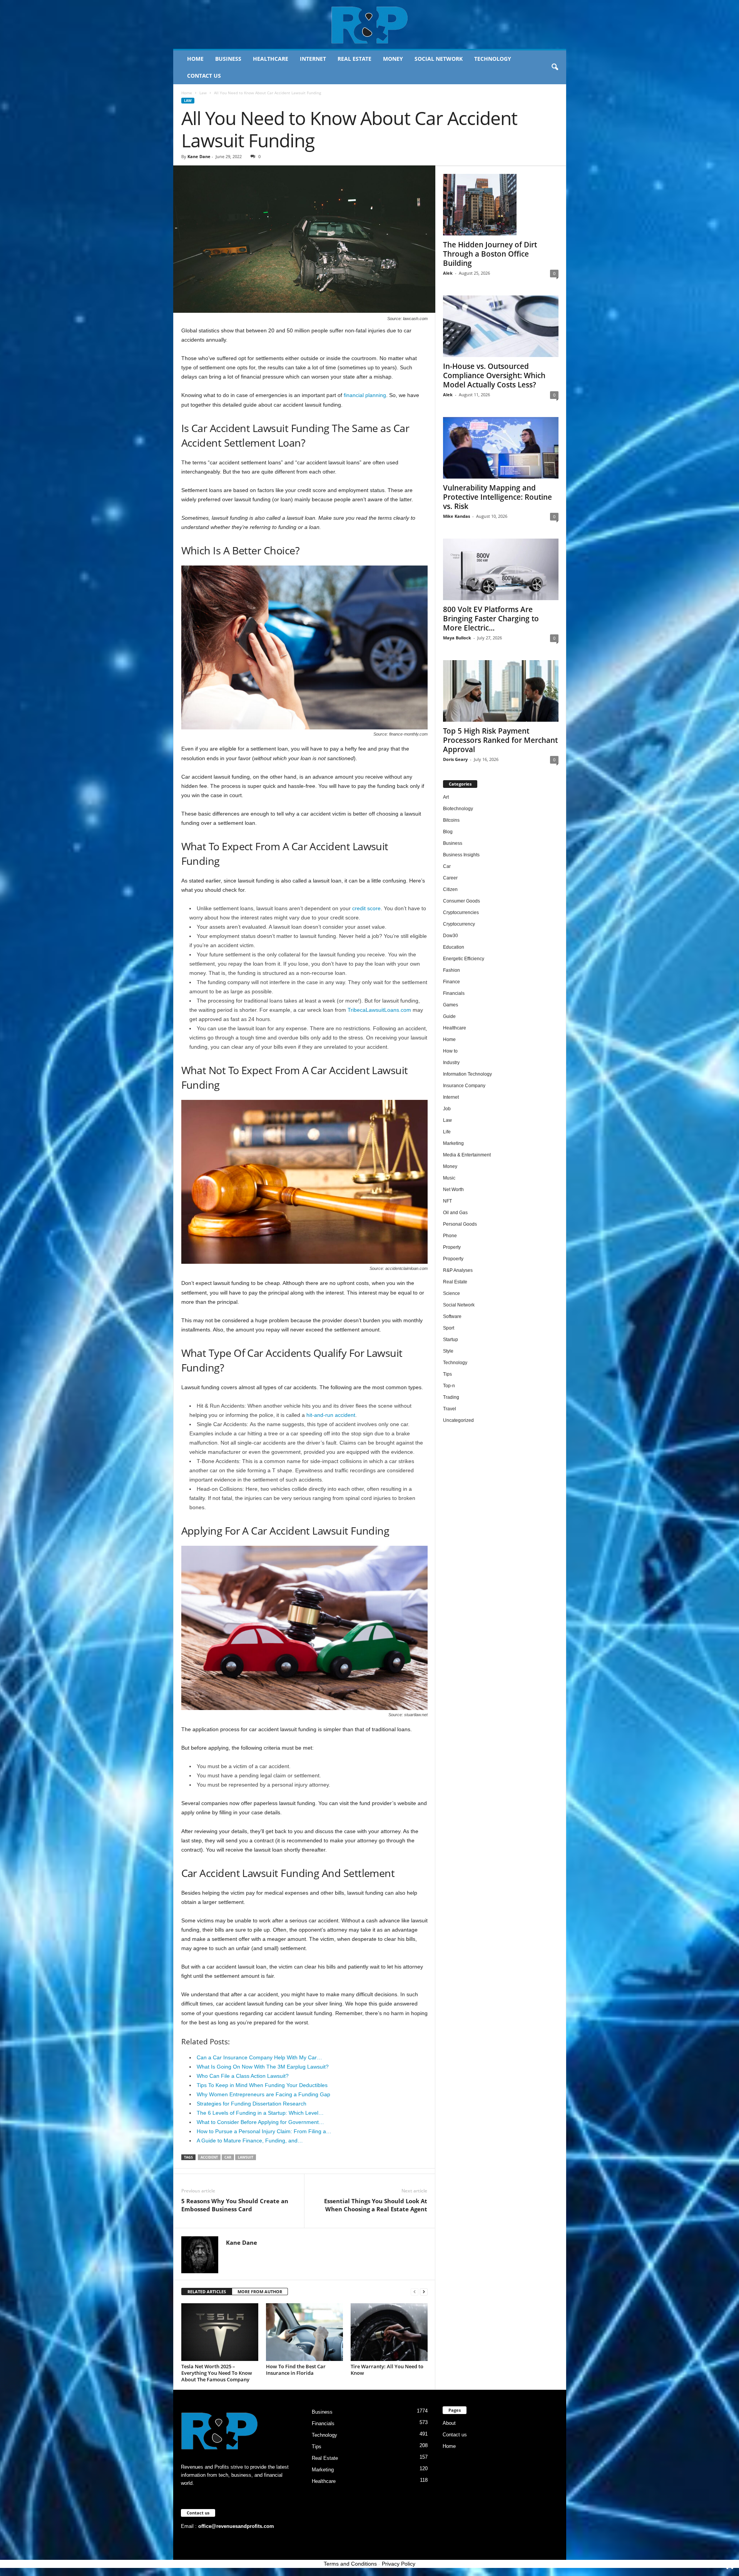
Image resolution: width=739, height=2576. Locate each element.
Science (451, 1293)
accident (209, 2157)
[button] (555, 67)
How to (450, 1051)
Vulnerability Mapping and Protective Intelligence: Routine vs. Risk (497, 497)
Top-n (449, 1386)
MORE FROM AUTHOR (260, 2292)
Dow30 (451, 936)
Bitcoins (451, 820)
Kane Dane (199, 156)
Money (393, 59)
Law (203, 93)
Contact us (204, 76)
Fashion (451, 970)
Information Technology (467, 1074)
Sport (449, 1328)
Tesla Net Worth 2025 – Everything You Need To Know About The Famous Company (217, 2373)
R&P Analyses (458, 1270)
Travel (450, 1409)
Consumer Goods (461, 901)
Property (452, 1247)
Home (195, 59)
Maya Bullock (457, 638)
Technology (493, 59)
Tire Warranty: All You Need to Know (387, 2370)
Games (451, 1005)
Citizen (450, 889)
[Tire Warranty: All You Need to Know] (389, 2332)
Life (447, 1132)
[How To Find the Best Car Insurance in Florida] (304, 2332)
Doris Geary (455, 759)
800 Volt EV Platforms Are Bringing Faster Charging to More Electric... (491, 619)
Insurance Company (464, 1086)
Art (446, 797)
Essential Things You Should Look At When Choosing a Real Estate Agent (376, 2205)
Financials (454, 993)
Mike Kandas (456, 516)
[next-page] (424, 2292)
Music (449, 1178)
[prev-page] (415, 2292)
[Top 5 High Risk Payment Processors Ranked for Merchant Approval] (501, 691)
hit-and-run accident (331, 1415)
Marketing (453, 1143)
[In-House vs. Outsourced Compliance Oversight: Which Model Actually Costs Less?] (501, 326)
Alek (448, 273)
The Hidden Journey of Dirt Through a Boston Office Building (490, 254)
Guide (449, 1016)
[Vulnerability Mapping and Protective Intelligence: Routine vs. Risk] (501, 448)
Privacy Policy (399, 2564)
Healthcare (271, 59)
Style (448, 1351)
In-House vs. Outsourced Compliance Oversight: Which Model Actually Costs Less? (494, 375)
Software (452, 1316)
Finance (451, 982)
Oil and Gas (455, 1213)
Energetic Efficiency (464, 959)
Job (447, 1109)
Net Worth (453, 1190)
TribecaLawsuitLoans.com (379, 1010)
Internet (313, 59)
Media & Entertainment (467, 1155)
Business (228, 59)
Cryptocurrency (459, 924)
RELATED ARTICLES (207, 2292)
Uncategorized (458, 1420)
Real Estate (354, 59)
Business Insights (461, 855)
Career (450, 878)
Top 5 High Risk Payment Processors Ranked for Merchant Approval (500, 740)
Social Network (439, 59)
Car (447, 866)
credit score (366, 908)
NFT (447, 1201)
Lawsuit (246, 2157)
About (449, 2423)
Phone (450, 1236)
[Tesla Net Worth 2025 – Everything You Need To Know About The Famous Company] (220, 2332)
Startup (451, 1340)
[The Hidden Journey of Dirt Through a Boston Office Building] (501, 205)
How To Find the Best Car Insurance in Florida (296, 2370)
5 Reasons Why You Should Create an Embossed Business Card (235, 2205)
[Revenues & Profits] (370, 25)
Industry (451, 1063)
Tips (447, 1374)
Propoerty (453, 1259)
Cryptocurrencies (461, 913)
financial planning (365, 395)
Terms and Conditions (350, 2564)
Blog (448, 832)
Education (454, 947)
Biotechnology (458, 809)
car (228, 2157)
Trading (451, 1397)
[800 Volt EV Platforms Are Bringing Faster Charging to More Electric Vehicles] (501, 569)
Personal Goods (460, 1224)
